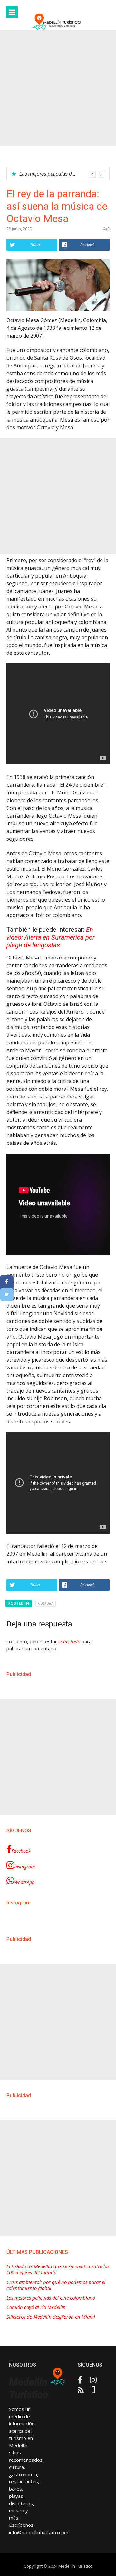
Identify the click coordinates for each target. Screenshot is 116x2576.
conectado (69, 1641)
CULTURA (46, 1603)
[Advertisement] (58, 88)
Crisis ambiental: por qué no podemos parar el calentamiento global (56, 2285)
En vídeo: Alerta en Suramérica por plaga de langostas (51, 937)
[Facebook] (7, 1282)
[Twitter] (7, 1294)
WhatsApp (24, 1882)
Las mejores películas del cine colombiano (51, 2298)
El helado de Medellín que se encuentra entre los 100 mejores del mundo (58, 2270)
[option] (62, 174)
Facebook (21, 1851)
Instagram (24, 1867)
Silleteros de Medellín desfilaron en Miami (51, 2317)
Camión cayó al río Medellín (50, 174)
